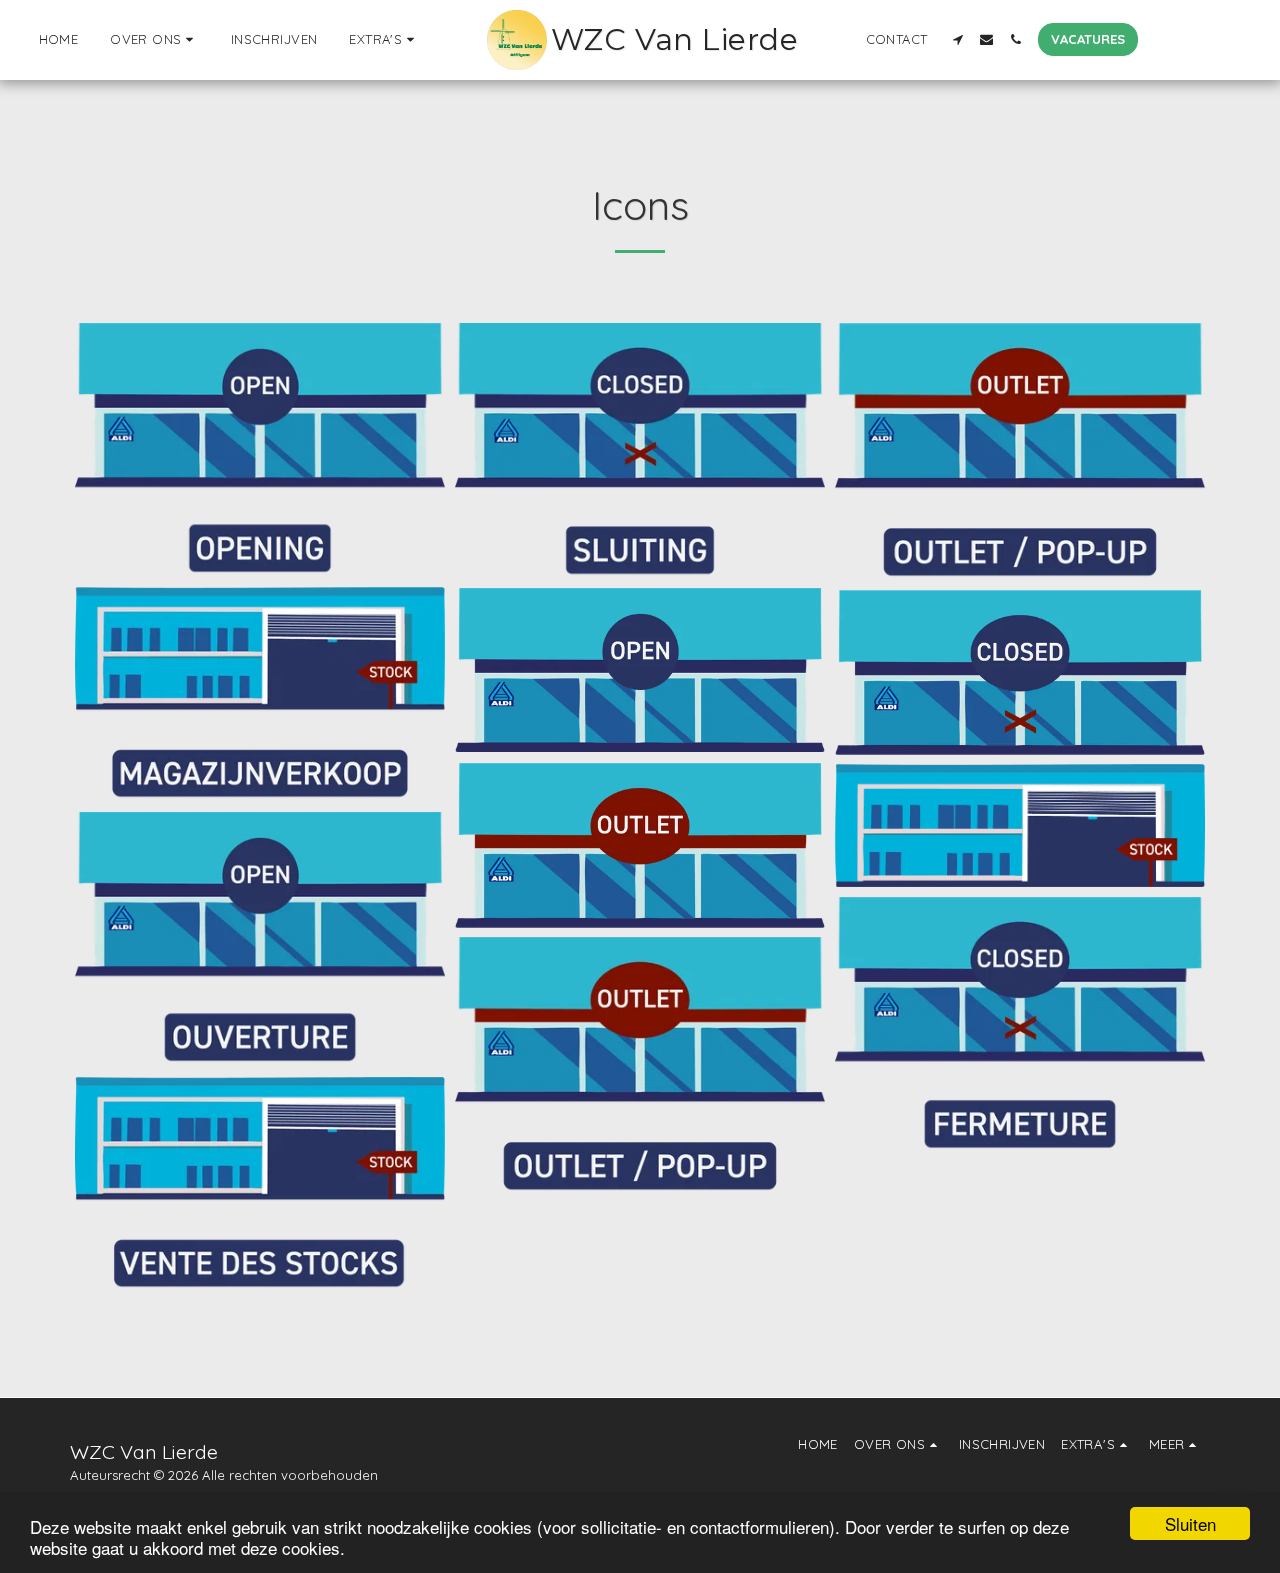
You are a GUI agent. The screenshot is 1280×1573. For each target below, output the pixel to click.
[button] (154, 40)
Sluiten (1190, 1523)
